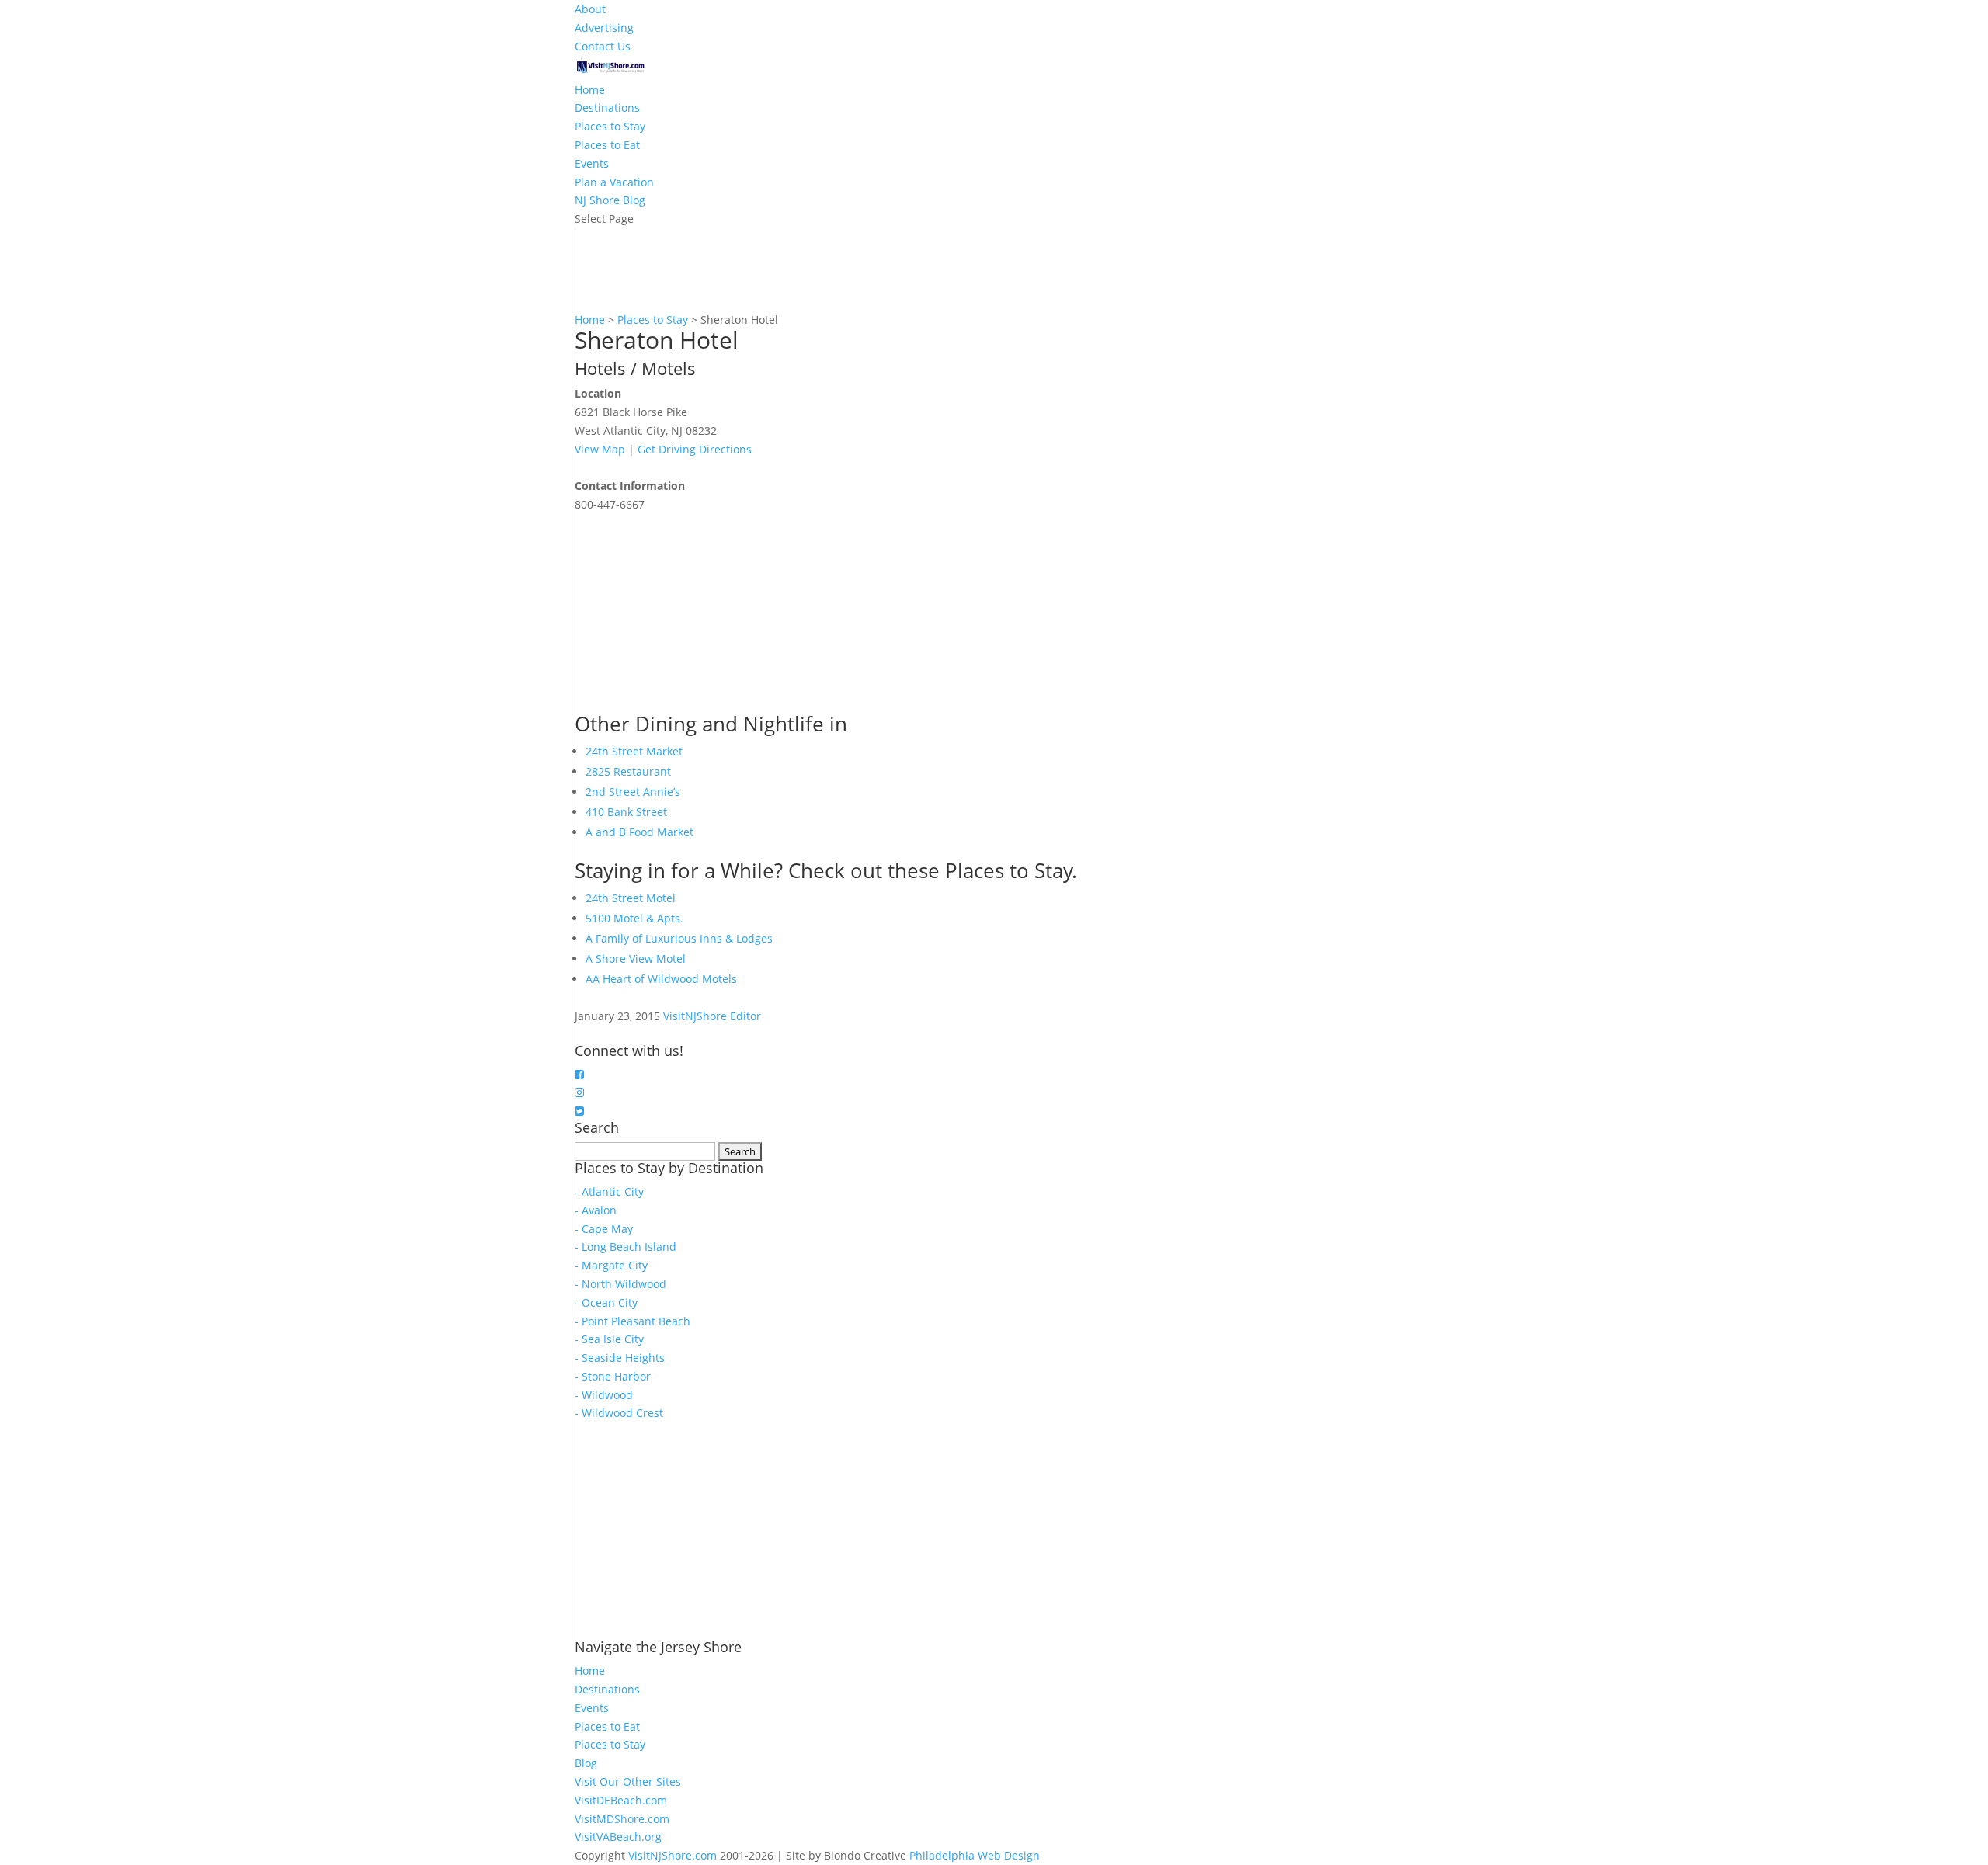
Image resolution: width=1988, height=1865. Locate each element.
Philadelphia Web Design (975, 1855)
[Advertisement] (691, 611)
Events (592, 163)
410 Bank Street (626, 812)
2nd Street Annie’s (633, 792)
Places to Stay (610, 126)
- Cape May (604, 1229)
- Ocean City (606, 1302)
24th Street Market (634, 751)
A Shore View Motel (636, 959)
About (590, 9)
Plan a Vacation (614, 182)
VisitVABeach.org (618, 1837)
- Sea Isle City (609, 1339)
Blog (586, 1763)
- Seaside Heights (620, 1358)
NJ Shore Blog (610, 200)
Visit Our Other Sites (628, 1782)
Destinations (607, 108)
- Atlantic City (609, 1191)
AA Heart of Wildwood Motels (661, 979)
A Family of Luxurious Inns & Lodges (679, 938)
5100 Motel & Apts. (634, 918)
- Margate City (611, 1265)
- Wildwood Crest (619, 1413)
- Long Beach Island (626, 1247)
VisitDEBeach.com (621, 1800)
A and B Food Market (639, 832)
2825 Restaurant (628, 771)
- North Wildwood (620, 1284)
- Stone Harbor (613, 1376)
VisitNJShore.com (673, 1855)
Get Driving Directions (695, 449)
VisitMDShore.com (622, 1819)
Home (590, 90)
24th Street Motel (631, 898)
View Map (600, 449)
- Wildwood (604, 1395)
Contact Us (603, 46)
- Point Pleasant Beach (633, 1321)
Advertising (604, 28)
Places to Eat (607, 145)
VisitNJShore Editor (712, 1016)
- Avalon (596, 1210)
